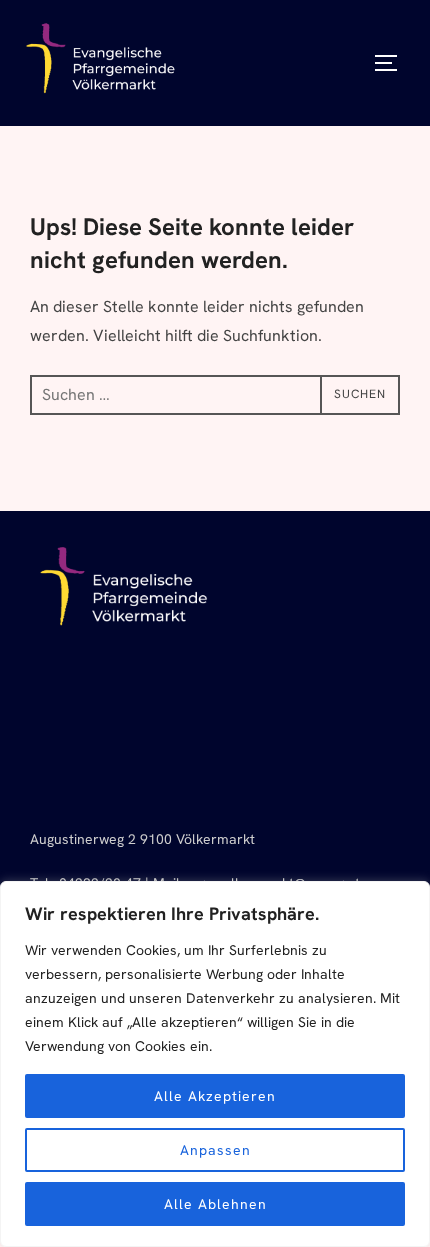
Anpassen (215, 1150)
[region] (215, 1064)
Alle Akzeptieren (215, 1096)
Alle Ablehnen (215, 1204)
